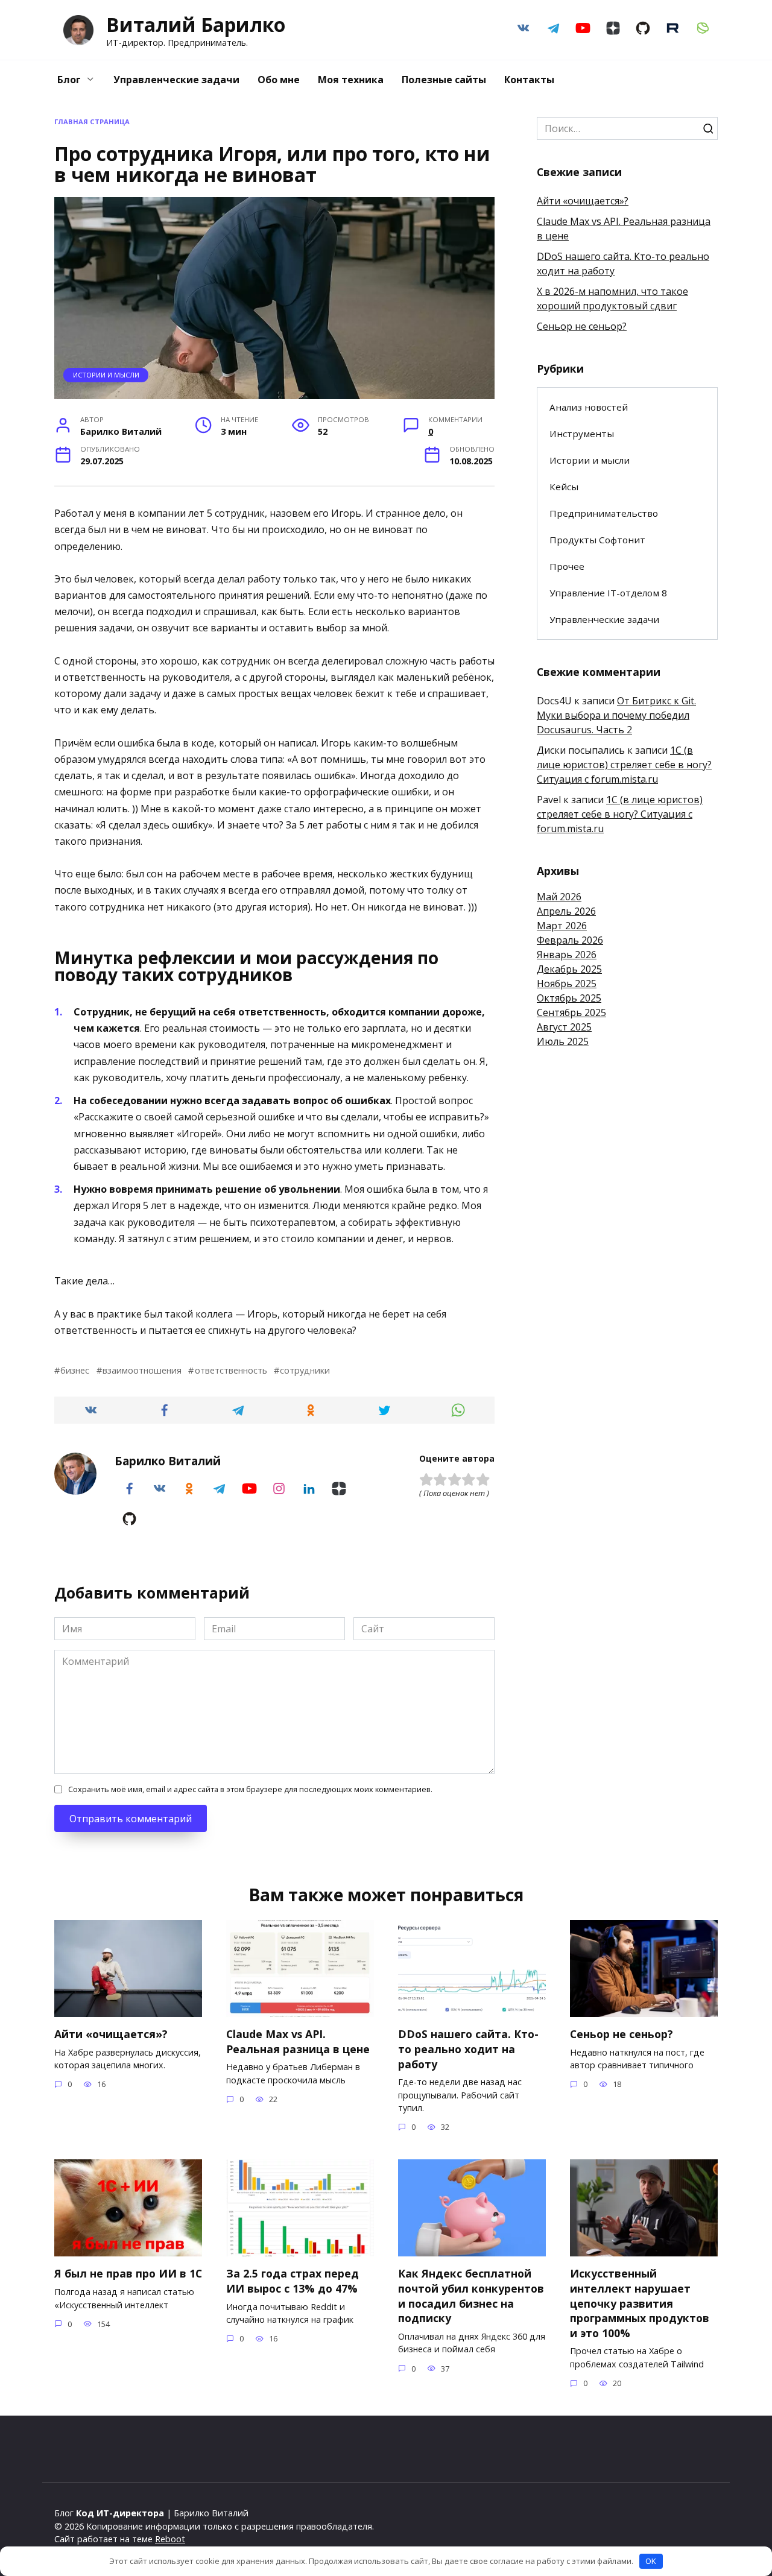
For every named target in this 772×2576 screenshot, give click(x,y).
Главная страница (92, 122)
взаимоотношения (142, 1370)
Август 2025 (564, 1027)
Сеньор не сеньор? (582, 326)
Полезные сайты (444, 80)
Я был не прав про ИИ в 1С (128, 2273)
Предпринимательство (604, 513)
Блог (69, 80)
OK (651, 2561)
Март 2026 (562, 926)
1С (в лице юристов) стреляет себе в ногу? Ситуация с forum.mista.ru (624, 765)
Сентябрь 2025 (571, 1012)
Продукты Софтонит (597, 540)
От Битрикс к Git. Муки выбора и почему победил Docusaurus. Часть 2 (616, 715)
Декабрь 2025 (569, 969)
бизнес (75, 1370)
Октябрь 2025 (569, 998)
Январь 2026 (567, 955)
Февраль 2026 (570, 940)
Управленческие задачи (176, 80)
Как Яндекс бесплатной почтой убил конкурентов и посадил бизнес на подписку (471, 2296)
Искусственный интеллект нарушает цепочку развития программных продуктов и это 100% (640, 2303)
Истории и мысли (106, 375)
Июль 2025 (563, 1041)
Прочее (567, 566)
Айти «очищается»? (583, 201)
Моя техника (351, 80)
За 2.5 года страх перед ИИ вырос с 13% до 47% (293, 2281)
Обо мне (279, 80)
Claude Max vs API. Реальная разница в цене (298, 2041)
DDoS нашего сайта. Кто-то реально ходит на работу (468, 2049)
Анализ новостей (589, 407)
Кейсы (564, 487)
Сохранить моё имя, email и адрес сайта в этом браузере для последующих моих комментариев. (250, 1789)
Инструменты (582, 434)
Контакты (529, 80)
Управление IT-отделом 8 (608, 593)
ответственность (231, 1370)
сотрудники (305, 1370)
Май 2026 (559, 897)
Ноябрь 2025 (567, 983)
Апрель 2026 (566, 911)
